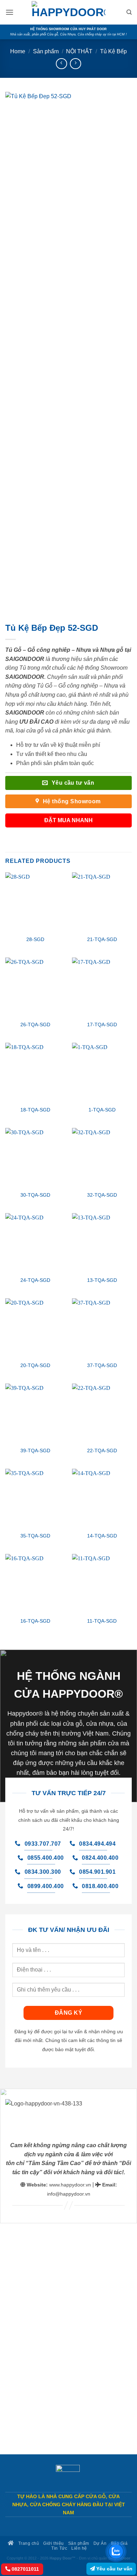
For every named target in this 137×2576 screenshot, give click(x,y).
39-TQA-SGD (35, 1451)
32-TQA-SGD (102, 1195)
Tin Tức (59, 2548)
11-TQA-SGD (102, 1621)
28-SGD (35, 939)
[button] (9, 12)
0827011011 (25, 2569)
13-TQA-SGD (102, 1280)
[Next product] (61, 64)
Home (18, 51)
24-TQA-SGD (35, 1280)
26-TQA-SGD (35, 1025)
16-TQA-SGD (35, 1621)
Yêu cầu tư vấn (114, 2569)
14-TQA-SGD (102, 1536)
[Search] (129, 12)
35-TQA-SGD (35, 1536)
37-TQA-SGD (102, 1365)
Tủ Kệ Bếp (113, 51)
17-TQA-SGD (102, 1025)
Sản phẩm (46, 51)
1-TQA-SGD (102, 1110)
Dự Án (100, 2543)
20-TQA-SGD (35, 1365)
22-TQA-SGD (102, 1451)
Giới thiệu (53, 2543)
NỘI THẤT (79, 51)
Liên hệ (79, 2548)
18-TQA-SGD (35, 1110)
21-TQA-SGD (102, 939)
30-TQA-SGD (35, 1195)
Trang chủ (28, 2543)
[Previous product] (75, 64)
